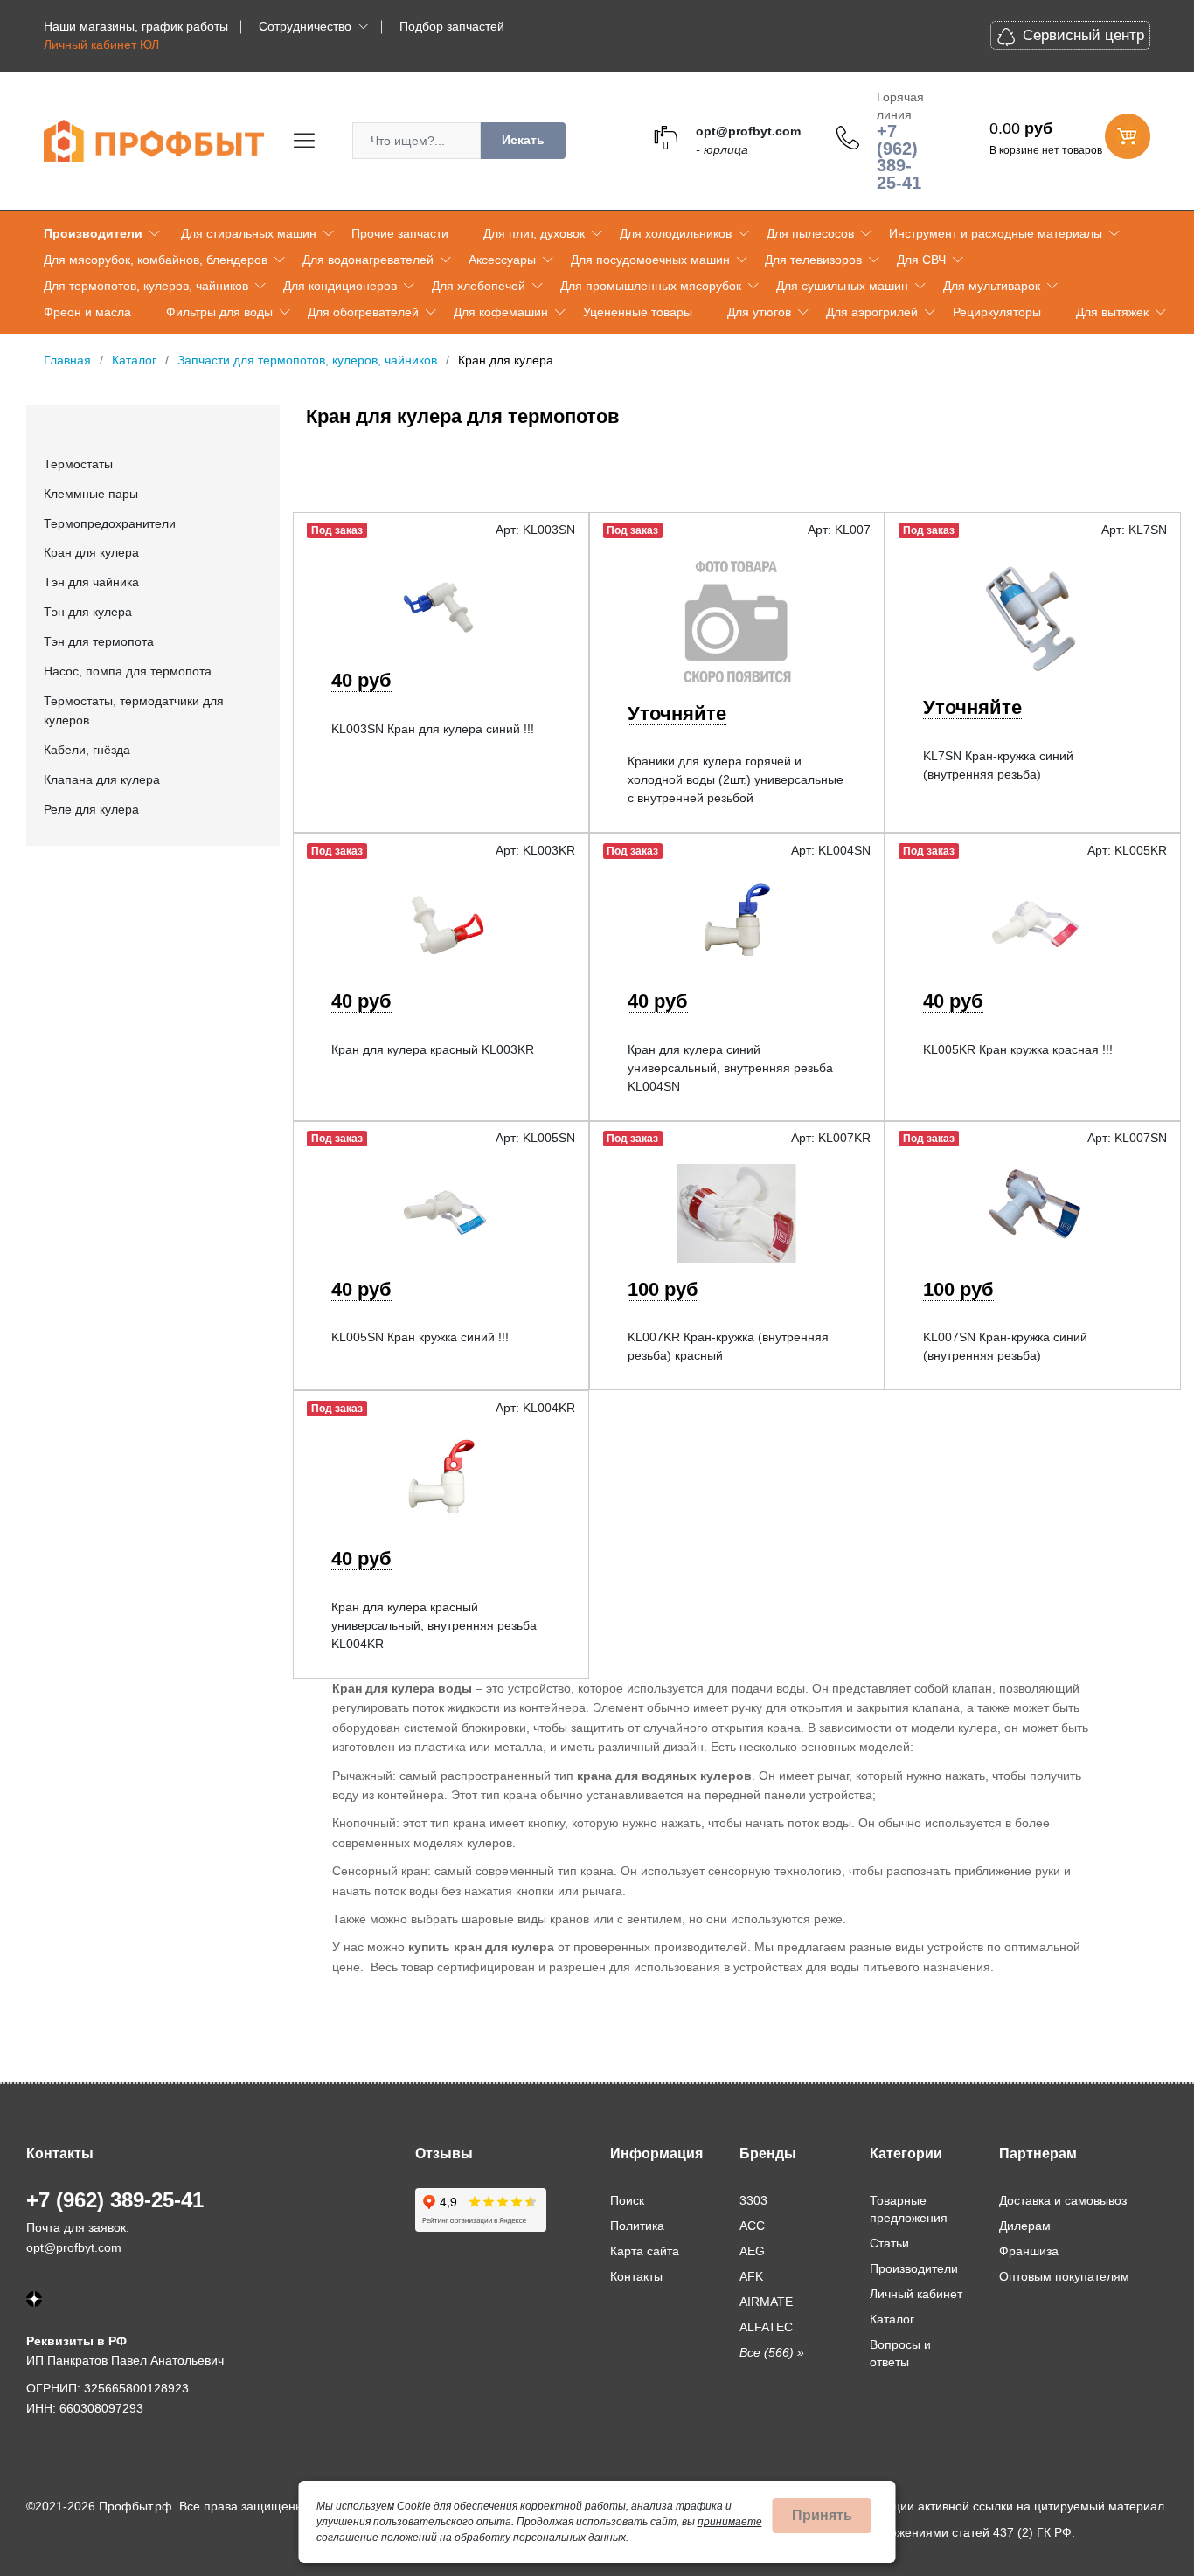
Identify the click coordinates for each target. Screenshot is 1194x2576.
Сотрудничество (305, 26)
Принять (822, 2515)
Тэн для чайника (91, 582)
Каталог (892, 2319)
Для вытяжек (1112, 312)
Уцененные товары (638, 312)
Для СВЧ (921, 260)
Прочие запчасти (400, 233)
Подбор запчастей (452, 26)
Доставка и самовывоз (1063, 2200)
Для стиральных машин (249, 233)
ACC (752, 2226)
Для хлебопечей (479, 286)
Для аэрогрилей (872, 312)
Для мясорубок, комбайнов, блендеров (156, 260)
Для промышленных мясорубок (651, 286)
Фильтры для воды (219, 312)
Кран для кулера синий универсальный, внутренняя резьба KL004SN (730, 1068)
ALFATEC (766, 2327)
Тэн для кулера (88, 612)
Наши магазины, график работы (136, 26)
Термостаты (78, 464)
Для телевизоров (813, 260)
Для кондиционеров (340, 286)
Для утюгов (759, 312)
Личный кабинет (916, 2294)
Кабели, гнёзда (87, 750)
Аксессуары (502, 260)
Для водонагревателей (368, 260)
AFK (751, 2276)
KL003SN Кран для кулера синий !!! (433, 729)
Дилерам (1025, 2226)
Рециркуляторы (997, 312)
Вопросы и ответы (900, 2353)
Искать (523, 140)
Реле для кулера (91, 809)
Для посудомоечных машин (650, 260)
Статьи (889, 2243)
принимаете (730, 2522)
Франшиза (1029, 2251)
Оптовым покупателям (1064, 2276)
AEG (752, 2251)
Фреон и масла (87, 312)
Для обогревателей (363, 312)
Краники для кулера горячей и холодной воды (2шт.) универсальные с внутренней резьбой (736, 779)
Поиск (627, 2200)
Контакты (636, 2276)
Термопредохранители (110, 523)
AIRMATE (766, 2302)
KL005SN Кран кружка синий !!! (420, 1337)
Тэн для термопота (99, 641)
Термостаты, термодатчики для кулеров (134, 710)
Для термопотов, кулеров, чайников (146, 286)
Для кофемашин (501, 312)
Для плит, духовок (534, 233)
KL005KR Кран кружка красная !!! (1018, 1049)
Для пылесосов (810, 233)
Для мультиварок (992, 286)
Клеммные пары (91, 494)
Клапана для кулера (102, 779)
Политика (637, 2226)
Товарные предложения (909, 2209)
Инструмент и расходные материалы (996, 233)
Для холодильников (676, 233)
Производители (93, 233)
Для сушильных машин (842, 286)
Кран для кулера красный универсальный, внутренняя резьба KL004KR (434, 1625)
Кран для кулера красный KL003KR (433, 1049)
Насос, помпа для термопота (128, 671)
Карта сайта (645, 2251)
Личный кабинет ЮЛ (101, 45)
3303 (753, 2200)
